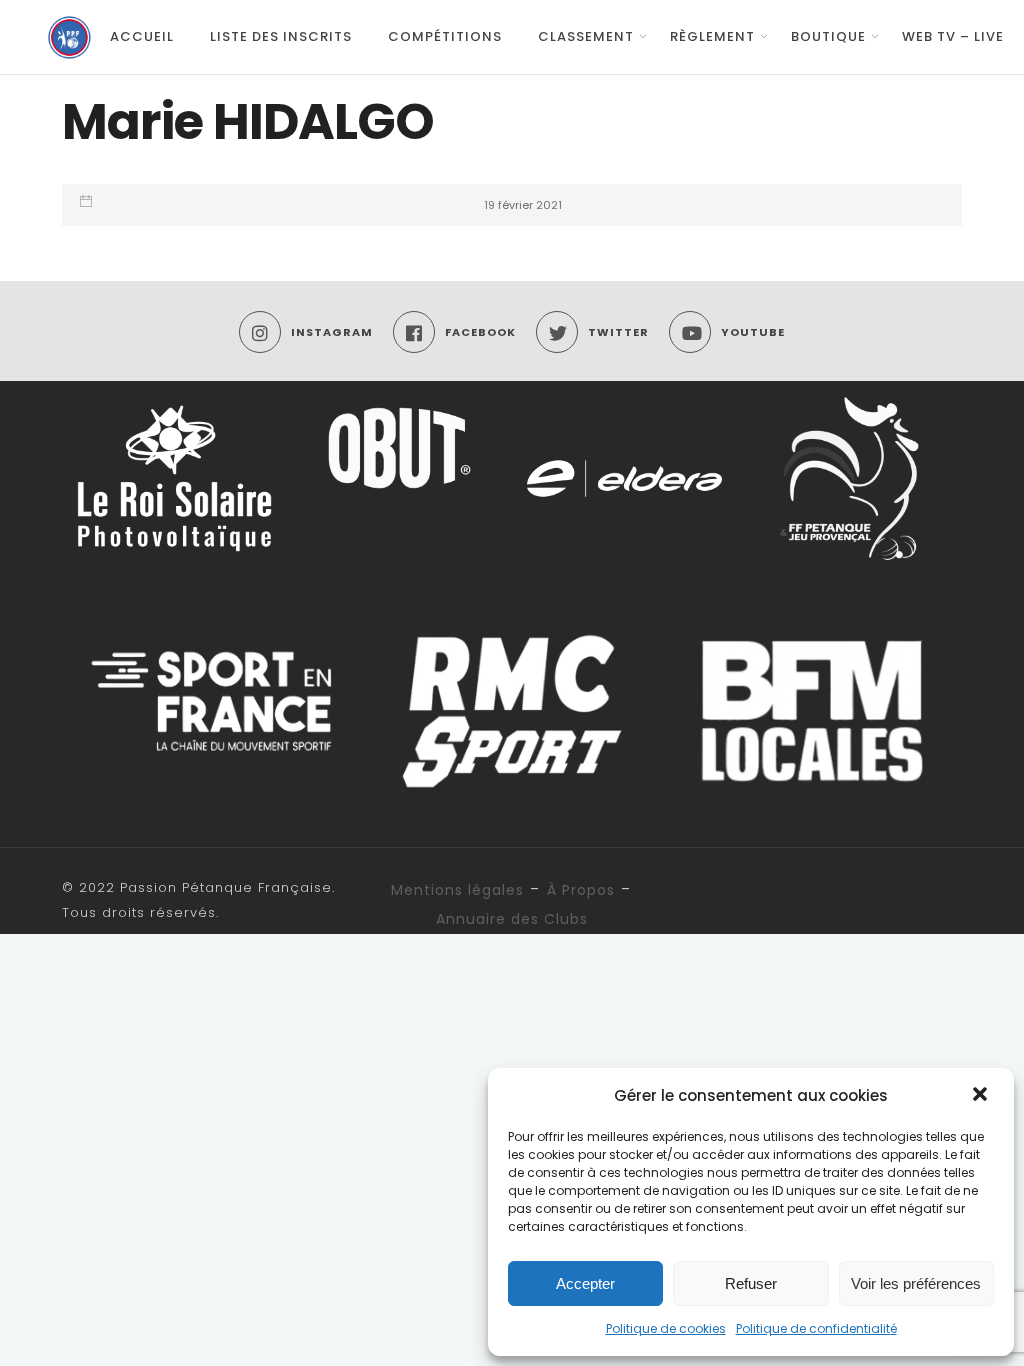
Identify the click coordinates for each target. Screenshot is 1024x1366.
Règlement (712, 36)
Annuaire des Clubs (512, 919)
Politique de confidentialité (816, 1328)
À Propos (581, 890)
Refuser (751, 1283)
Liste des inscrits (281, 36)
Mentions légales (457, 890)
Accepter (585, 1283)
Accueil (142, 36)
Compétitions (445, 36)
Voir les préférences (916, 1283)
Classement (586, 36)
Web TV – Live (953, 36)
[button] (982, 1096)
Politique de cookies (666, 1328)
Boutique (828, 36)
